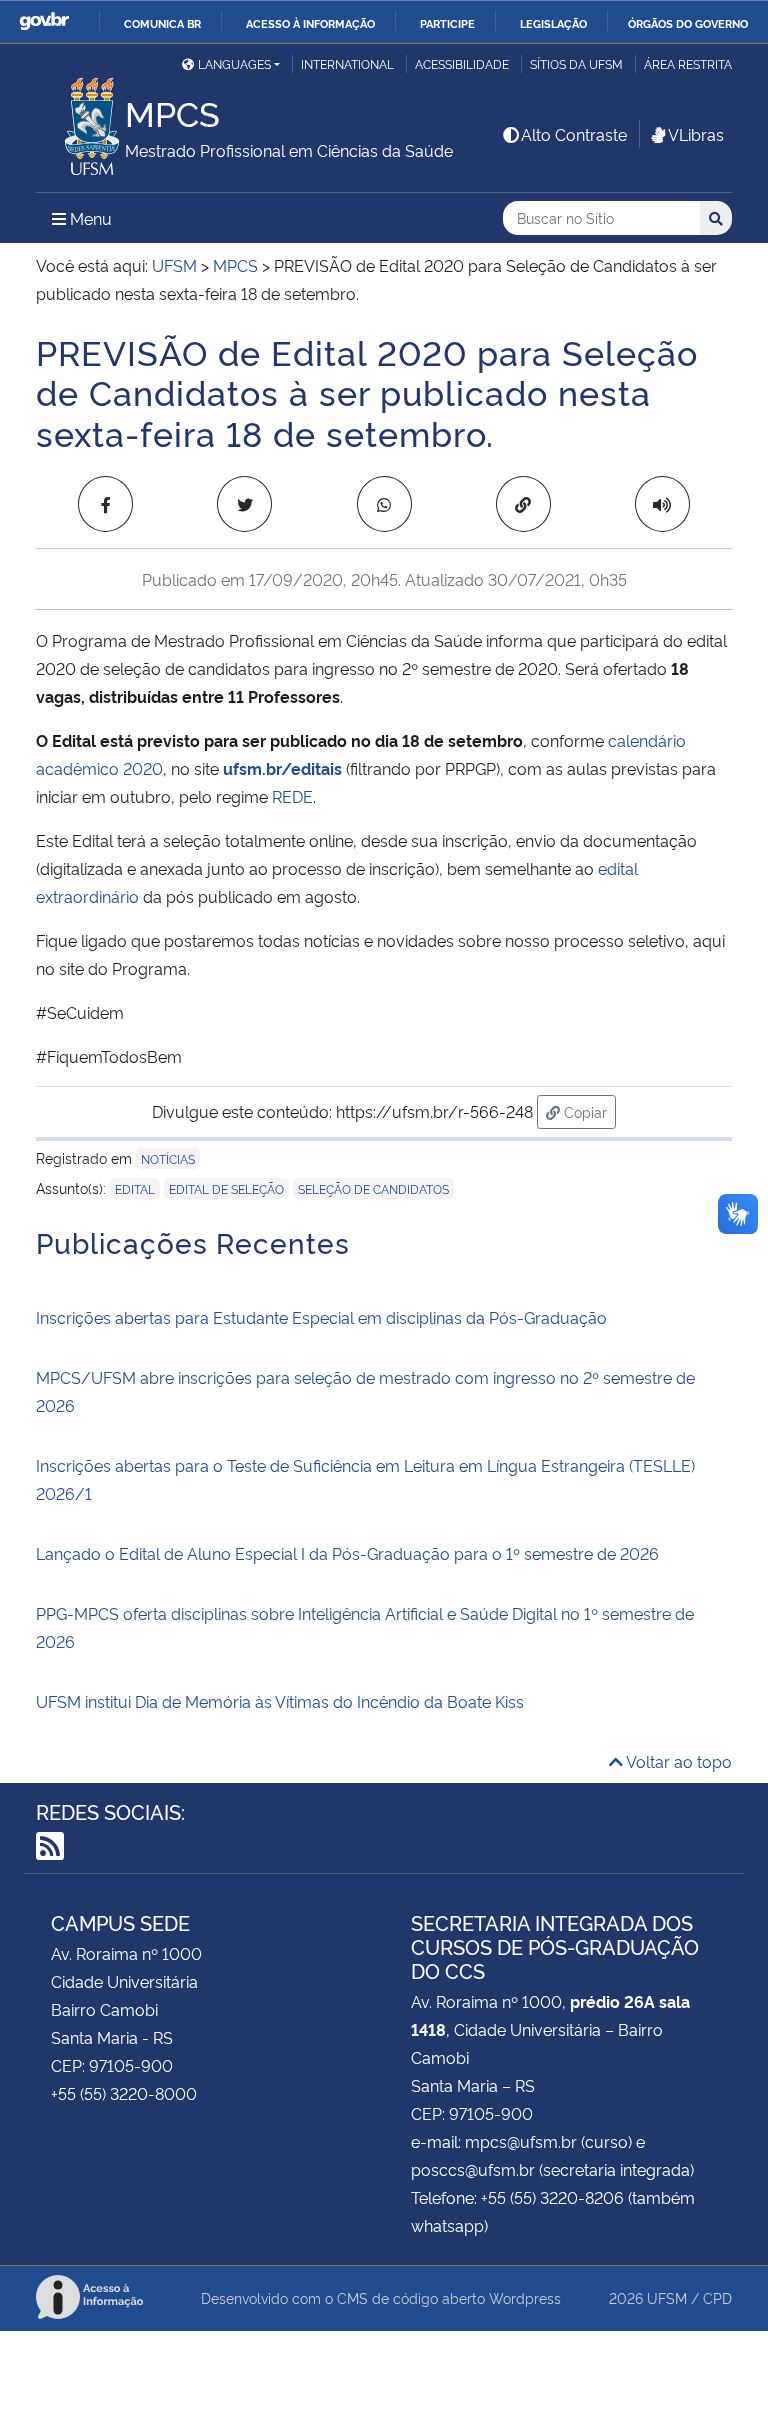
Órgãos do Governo (688, 23)
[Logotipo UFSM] (80, 121)
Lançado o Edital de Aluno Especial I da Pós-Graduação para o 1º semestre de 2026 (347, 1553)
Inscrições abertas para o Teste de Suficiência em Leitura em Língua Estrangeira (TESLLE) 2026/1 (365, 1479)
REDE (292, 796)
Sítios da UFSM (576, 63)
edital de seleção (226, 1188)
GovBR (44, 21)
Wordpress (525, 2297)
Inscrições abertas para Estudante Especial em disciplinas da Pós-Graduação (321, 1317)
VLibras (696, 134)
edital (135, 1188)
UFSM (667, 2297)
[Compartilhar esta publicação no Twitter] (244, 504)
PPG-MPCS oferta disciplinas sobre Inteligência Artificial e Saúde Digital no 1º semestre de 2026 (365, 1627)
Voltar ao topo (677, 1761)
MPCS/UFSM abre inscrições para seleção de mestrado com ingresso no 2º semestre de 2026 (365, 1391)
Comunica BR (162, 23)
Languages (234, 63)
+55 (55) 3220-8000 (124, 2093)
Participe (447, 23)
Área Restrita (688, 63)
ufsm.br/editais (282, 768)
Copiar (588, 1111)
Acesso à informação (310, 23)
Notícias (168, 1158)
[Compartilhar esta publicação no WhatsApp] (384, 504)
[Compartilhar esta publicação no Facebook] (105, 504)
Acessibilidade (462, 63)
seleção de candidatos (373, 1188)
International (347, 63)
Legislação (553, 23)
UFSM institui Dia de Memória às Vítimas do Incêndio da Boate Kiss (280, 1701)
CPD (717, 2297)
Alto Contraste (574, 134)
